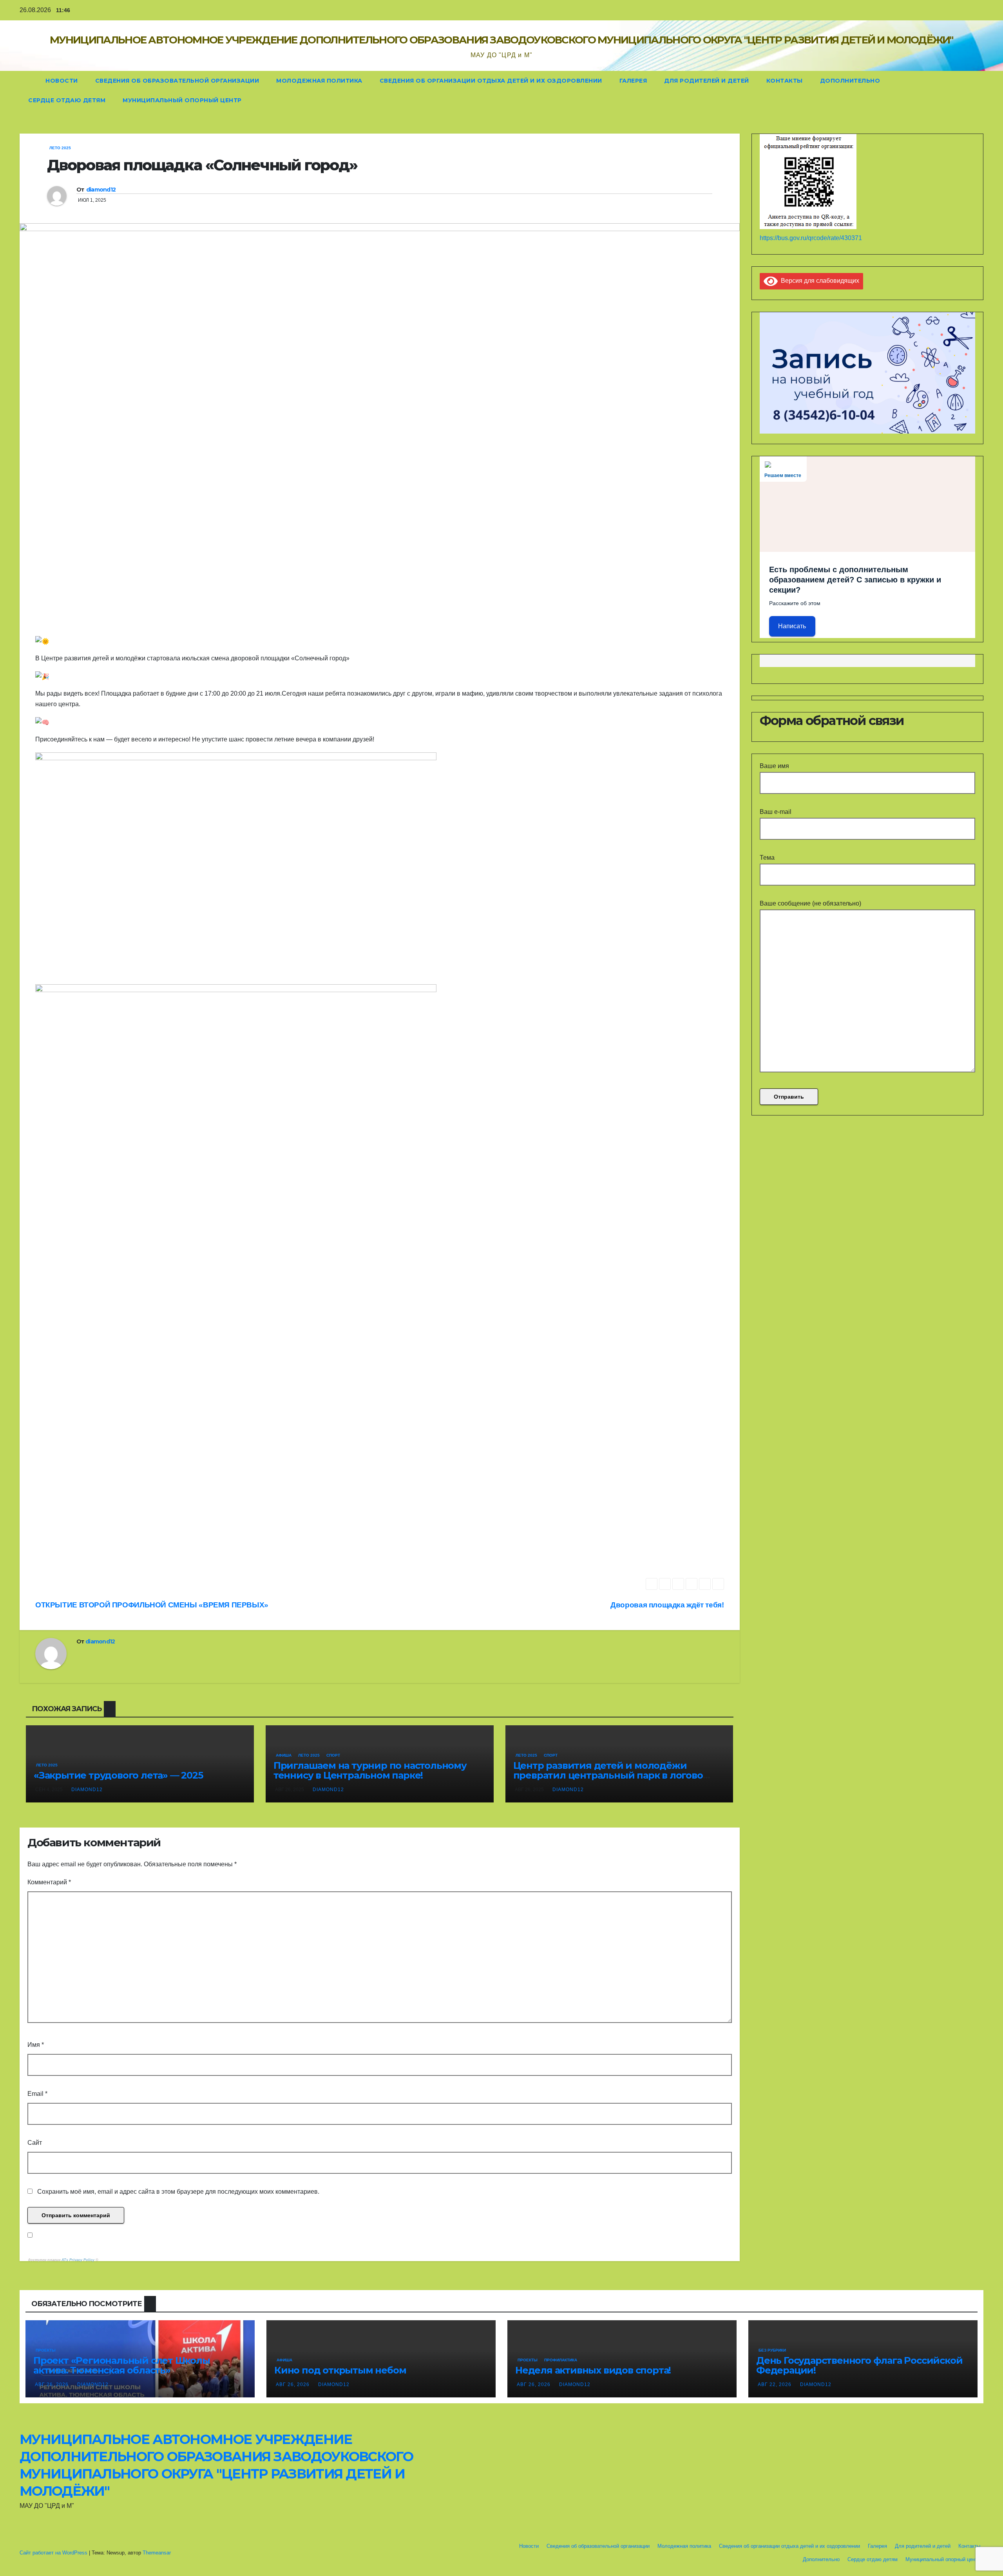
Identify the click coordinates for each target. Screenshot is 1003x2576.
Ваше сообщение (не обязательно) (810, 903)
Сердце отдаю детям (67, 100)
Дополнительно (850, 81)
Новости (62, 81)
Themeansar (157, 2553)
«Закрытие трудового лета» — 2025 (118, 1775)
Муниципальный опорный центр (182, 100)
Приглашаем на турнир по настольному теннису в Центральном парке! (370, 1770)
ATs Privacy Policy (79, 2260)
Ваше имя (774, 766)
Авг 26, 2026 (52, 2384)
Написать (792, 626)
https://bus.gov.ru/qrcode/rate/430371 (811, 238)
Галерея (633, 81)
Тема (767, 858)
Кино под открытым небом (340, 2370)
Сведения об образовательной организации (177, 81)
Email (37, 2094)
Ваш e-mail (776, 812)
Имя (36, 2045)
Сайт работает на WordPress (54, 2553)
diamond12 (101, 190)
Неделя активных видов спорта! (593, 2370)
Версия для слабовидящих (818, 281)
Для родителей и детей (707, 81)
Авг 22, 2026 (775, 2384)
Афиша (284, 1755)
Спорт (333, 1755)
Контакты (785, 81)
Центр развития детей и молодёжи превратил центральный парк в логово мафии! (608, 1775)
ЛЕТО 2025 (60, 148)
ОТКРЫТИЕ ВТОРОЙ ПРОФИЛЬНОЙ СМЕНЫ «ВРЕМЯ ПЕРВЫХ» (152, 1605)
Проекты (46, 2350)
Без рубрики (772, 2350)
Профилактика (561, 2360)
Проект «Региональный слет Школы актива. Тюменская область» (122, 2365)
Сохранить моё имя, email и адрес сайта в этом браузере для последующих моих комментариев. (178, 2192)
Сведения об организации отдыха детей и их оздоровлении (491, 81)
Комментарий (49, 1882)
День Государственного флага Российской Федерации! (859, 2365)
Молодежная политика (319, 81)
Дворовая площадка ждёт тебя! (667, 1605)
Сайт (35, 2143)
